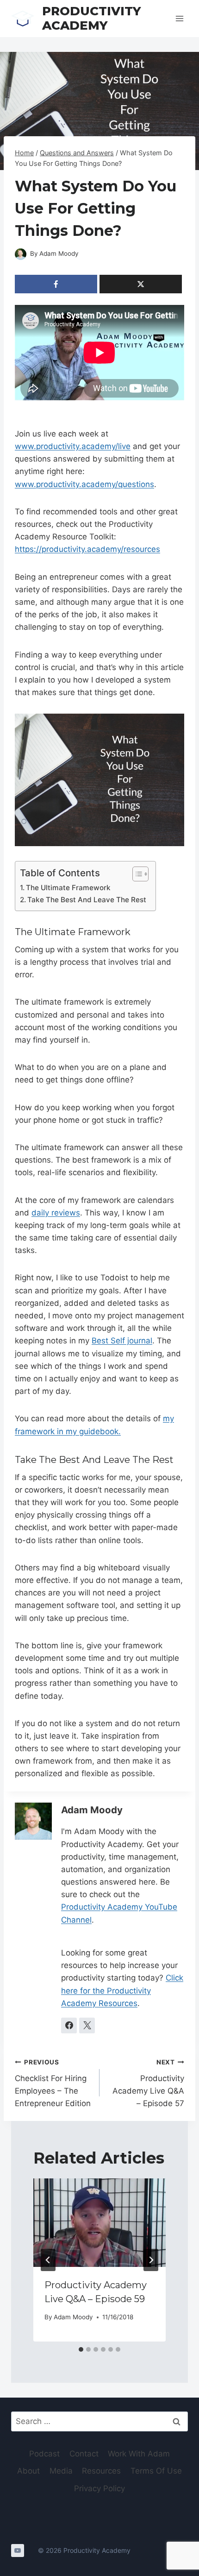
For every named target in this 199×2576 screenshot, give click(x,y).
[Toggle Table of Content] (136, 874)
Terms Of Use (156, 2471)
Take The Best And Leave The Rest (87, 900)
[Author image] (21, 254)
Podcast (44, 2454)
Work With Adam (139, 2454)
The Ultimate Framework (68, 888)
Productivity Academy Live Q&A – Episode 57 (148, 2083)
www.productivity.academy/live (73, 446)
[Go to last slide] (48, 2260)
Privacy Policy (99, 2488)
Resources (101, 2471)
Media (61, 2471)
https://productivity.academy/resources (87, 549)
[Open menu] (179, 18)
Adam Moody (59, 253)
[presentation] (99, 2223)
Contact (84, 2454)
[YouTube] (18, 2551)
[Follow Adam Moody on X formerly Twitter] (87, 2025)
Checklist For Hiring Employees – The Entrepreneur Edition (53, 2083)
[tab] (81, 2349)
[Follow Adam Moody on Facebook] (69, 2025)
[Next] (151, 2260)
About (28, 2471)
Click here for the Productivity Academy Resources (122, 1990)
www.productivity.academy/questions (84, 484)
